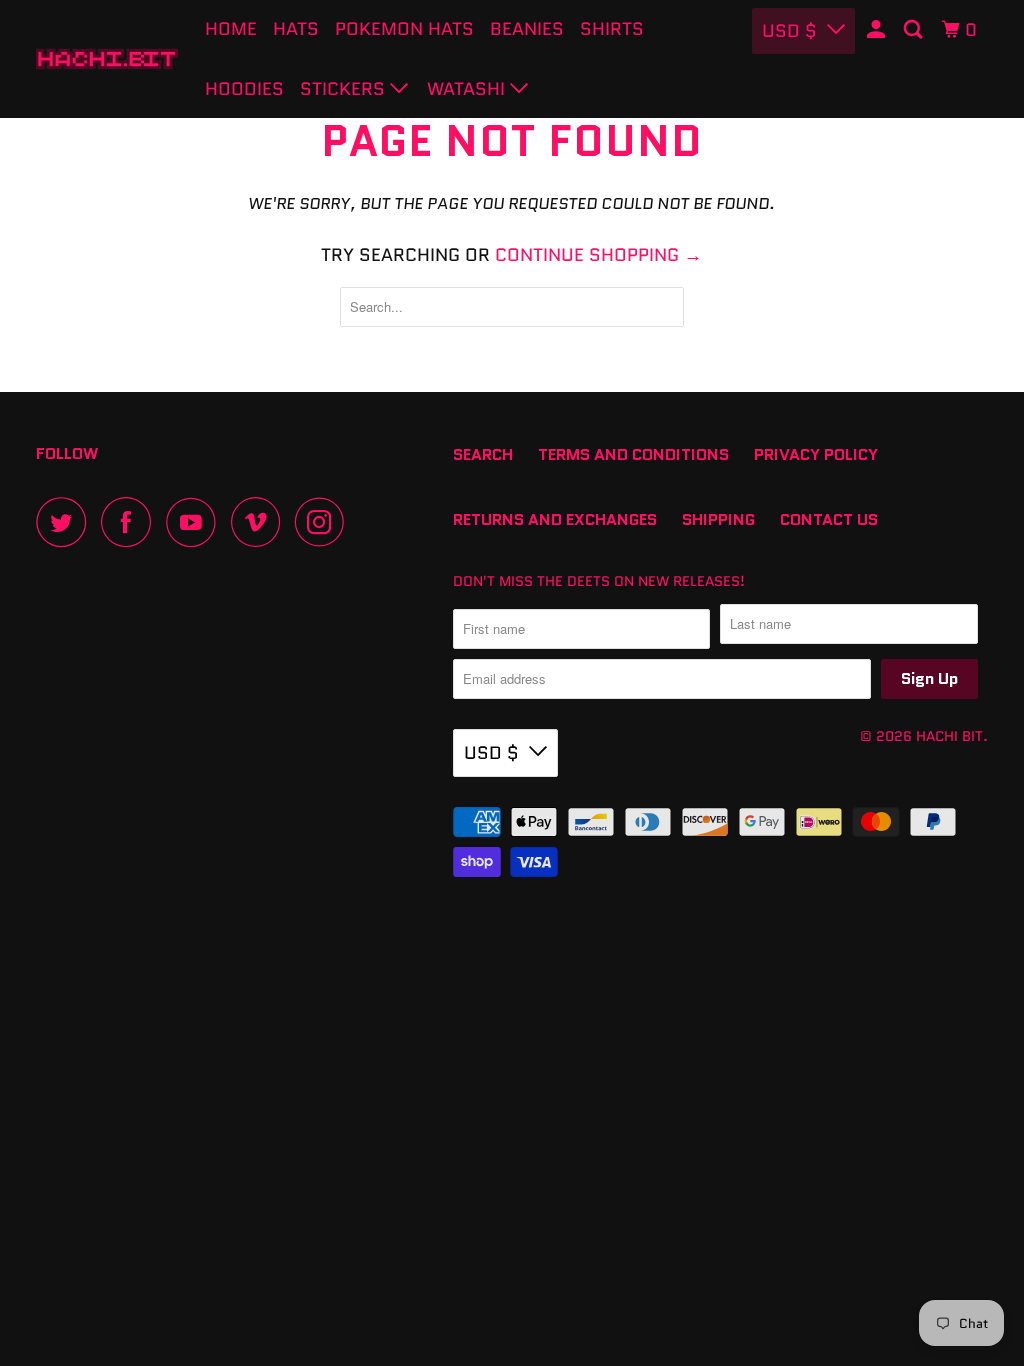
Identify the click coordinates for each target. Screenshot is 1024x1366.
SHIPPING (718, 519)
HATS (296, 29)
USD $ (789, 31)
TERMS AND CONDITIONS (633, 454)
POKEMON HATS (404, 29)
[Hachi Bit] (107, 59)
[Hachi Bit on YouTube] (196, 522)
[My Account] (878, 30)
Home (231, 29)
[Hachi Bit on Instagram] (325, 522)
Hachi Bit (949, 736)
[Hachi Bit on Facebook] (131, 522)
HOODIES (244, 89)
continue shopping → (598, 255)
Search (483, 454)
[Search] (915, 30)
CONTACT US (829, 519)
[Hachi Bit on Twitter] (66, 522)
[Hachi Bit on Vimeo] (260, 522)
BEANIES (527, 29)
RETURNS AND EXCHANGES (555, 519)
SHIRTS (612, 29)
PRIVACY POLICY (816, 454)
